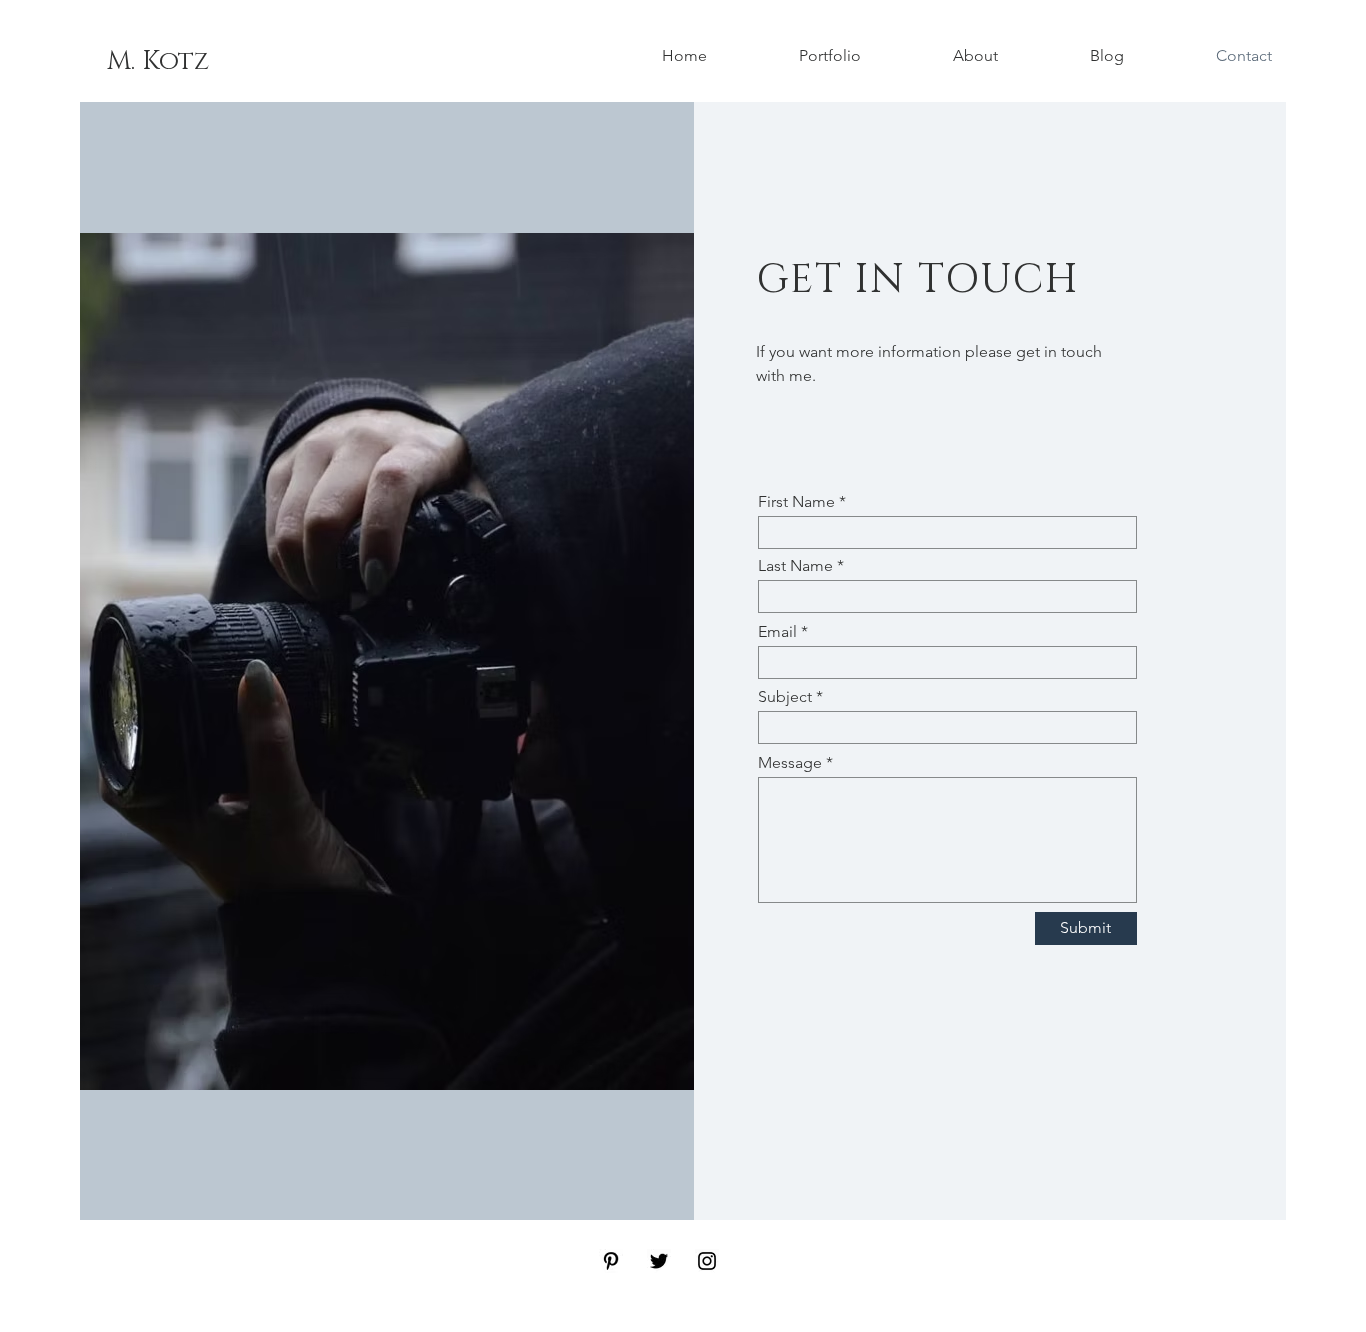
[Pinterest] (611, 1261)
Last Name (795, 566)
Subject (785, 697)
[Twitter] (659, 1261)
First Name (796, 502)
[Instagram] (707, 1261)
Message (790, 763)
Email (777, 632)
